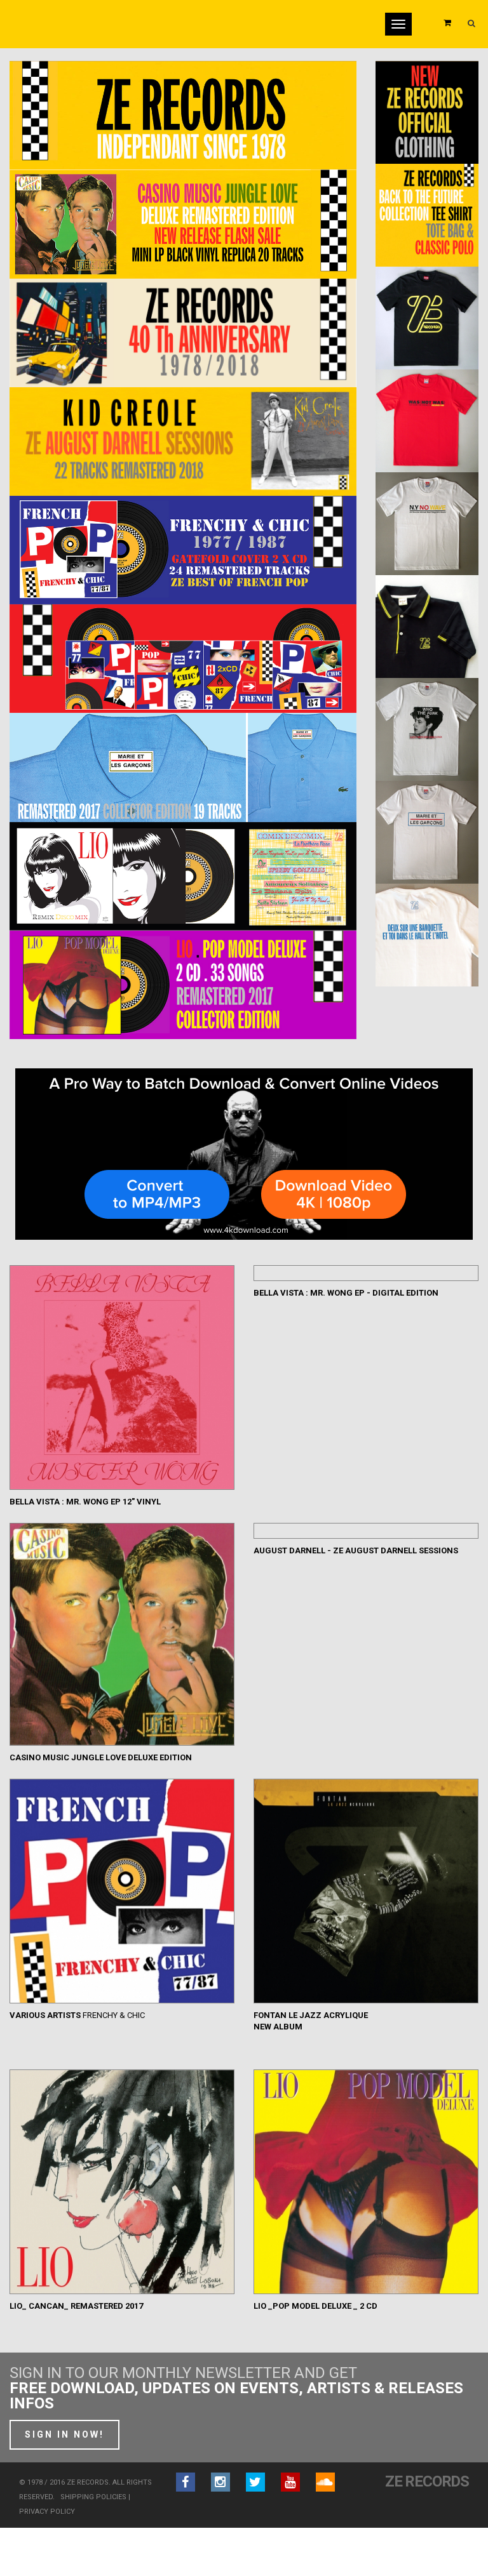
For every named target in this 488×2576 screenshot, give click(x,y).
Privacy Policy (47, 2512)
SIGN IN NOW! (64, 2434)
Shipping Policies (93, 2497)
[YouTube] (290, 2482)
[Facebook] (186, 2482)
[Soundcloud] (325, 2482)
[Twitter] (255, 2482)
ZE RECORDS (427, 2481)
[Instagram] (220, 2482)
